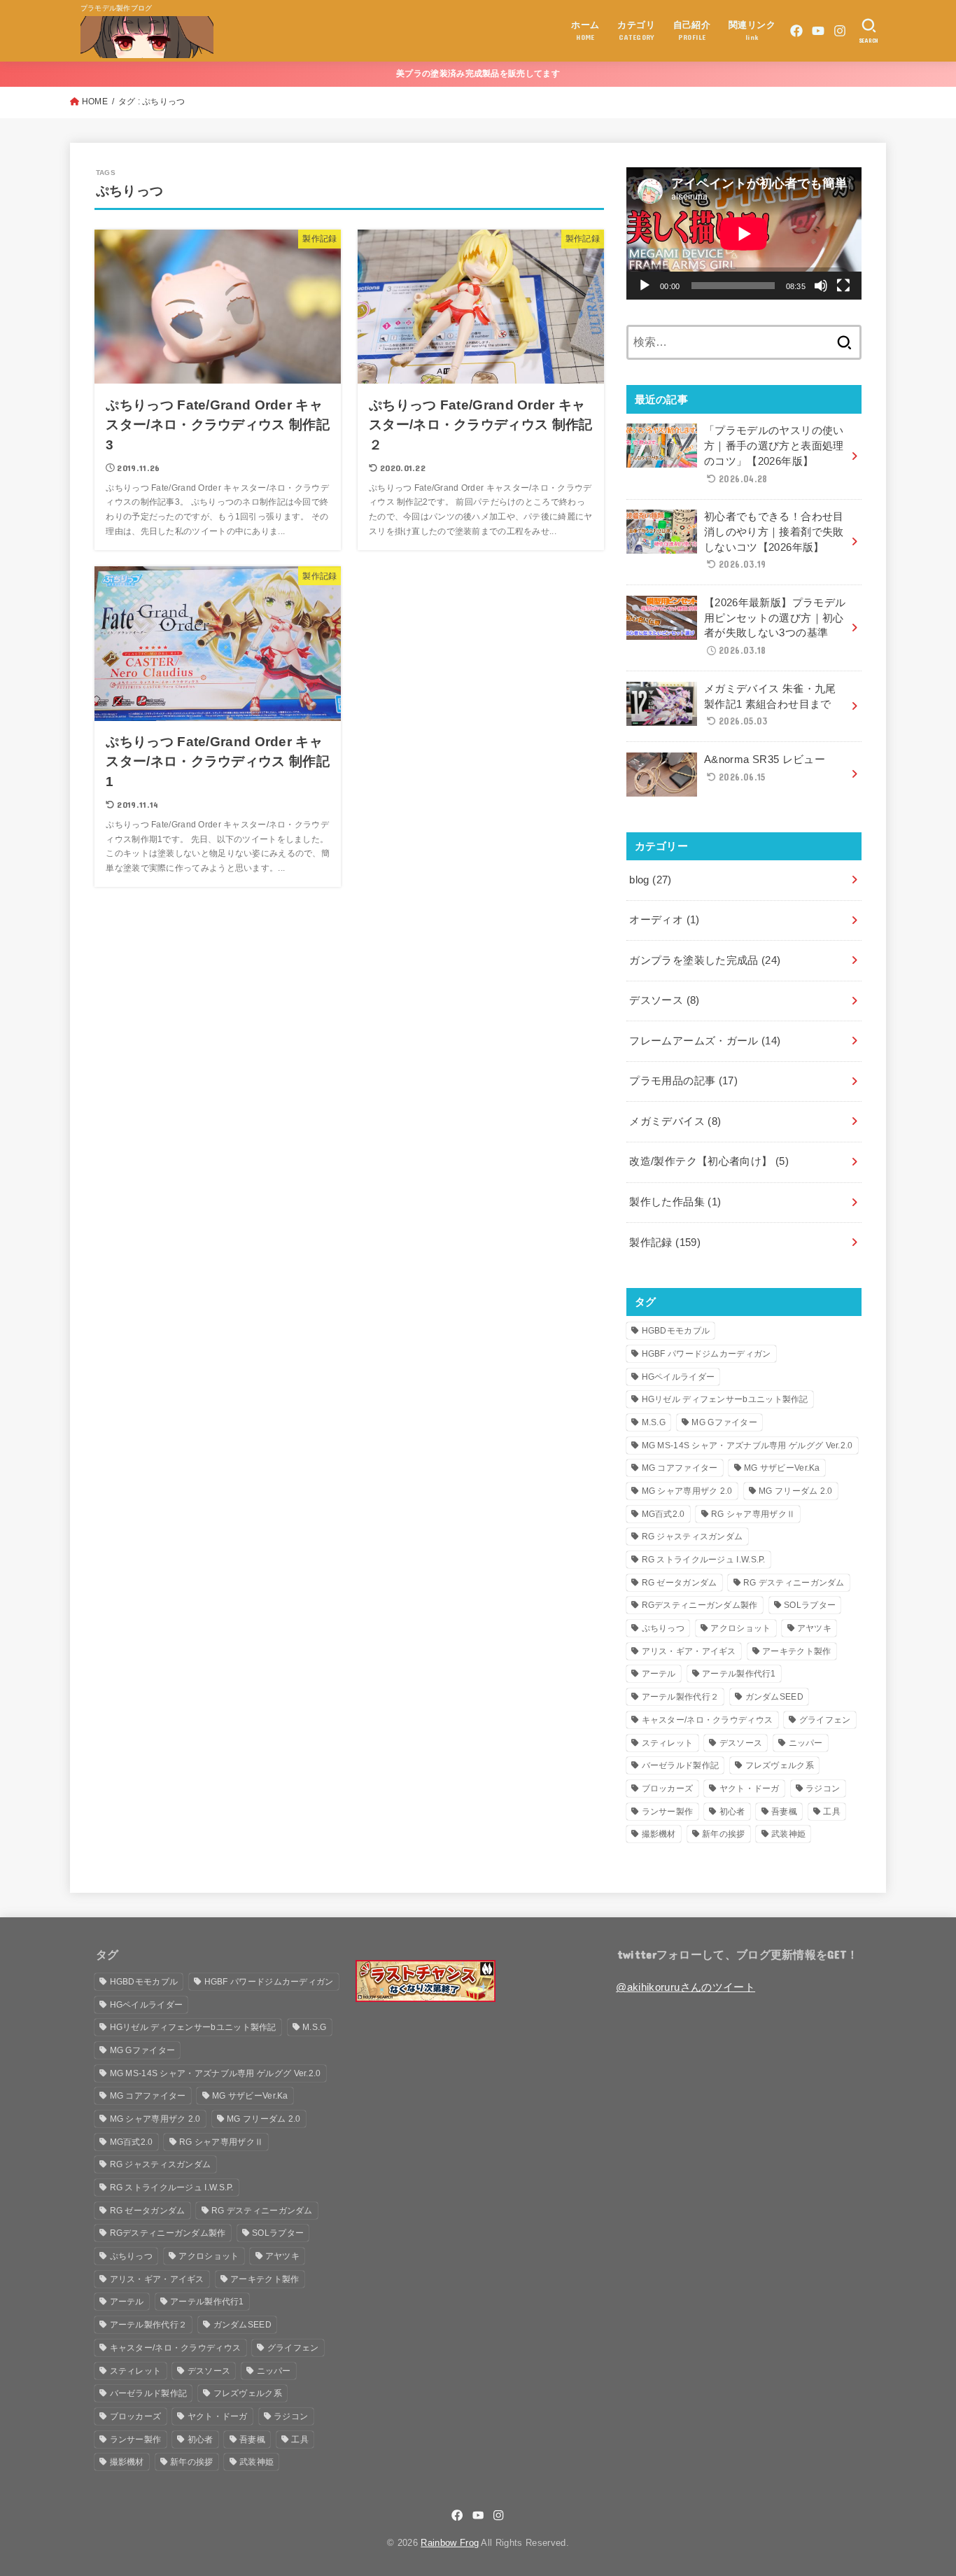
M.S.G (654, 1422)
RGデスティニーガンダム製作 (700, 1605)
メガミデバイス (675, 1121)
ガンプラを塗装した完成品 (705, 960)
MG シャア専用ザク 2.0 (687, 1491)
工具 (832, 1812)
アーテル (659, 1674)
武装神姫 (788, 1834)
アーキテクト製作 (796, 1651)
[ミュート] (821, 286)
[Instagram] (840, 31)
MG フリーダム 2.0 (796, 1491)
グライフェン (825, 1720)
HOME (95, 101)
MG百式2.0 (663, 1514)
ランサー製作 (668, 1812)
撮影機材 (659, 1834)
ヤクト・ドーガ (750, 1788)
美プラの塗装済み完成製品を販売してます (478, 73)
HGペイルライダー (679, 1377)
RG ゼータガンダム (680, 1583)
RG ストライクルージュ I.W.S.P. (704, 1560)
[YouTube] (818, 31)
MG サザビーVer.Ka (782, 1468)
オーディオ (664, 920)
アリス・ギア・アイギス (689, 1651)
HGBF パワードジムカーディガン (707, 1354)
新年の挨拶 (724, 1834)
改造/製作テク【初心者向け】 (709, 1161)
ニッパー (806, 1743)
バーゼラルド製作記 (681, 1765)
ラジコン (823, 1788)
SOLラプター (810, 1605)
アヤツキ (814, 1628)
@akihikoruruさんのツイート (686, 1987)
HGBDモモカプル (676, 1331)
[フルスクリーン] (843, 286)
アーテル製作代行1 (739, 1674)
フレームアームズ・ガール (705, 1041)
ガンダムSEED (774, 1697)
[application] (744, 233)
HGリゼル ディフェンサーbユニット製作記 (725, 1399)
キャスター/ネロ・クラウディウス (708, 1720)
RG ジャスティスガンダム (693, 1536)
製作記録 (665, 1242)
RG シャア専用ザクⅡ (753, 1514)
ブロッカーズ (668, 1788)
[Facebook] (796, 31)
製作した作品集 (675, 1202)
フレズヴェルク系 (780, 1765)
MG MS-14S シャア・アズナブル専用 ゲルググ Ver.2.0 (747, 1445)
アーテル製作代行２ (681, 1697)
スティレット (668, 1743)
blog (650, 880)
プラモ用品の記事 (683, 1081)
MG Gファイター (724, 1422)
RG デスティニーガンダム (794, 1583)
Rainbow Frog (450, 2543)
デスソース (664, 1000)
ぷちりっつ (663, 1628)
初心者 (732, 1812)
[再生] (645, 286)
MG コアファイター (680, 1468)
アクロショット (740, 1628)
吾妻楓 (784, 1812)
